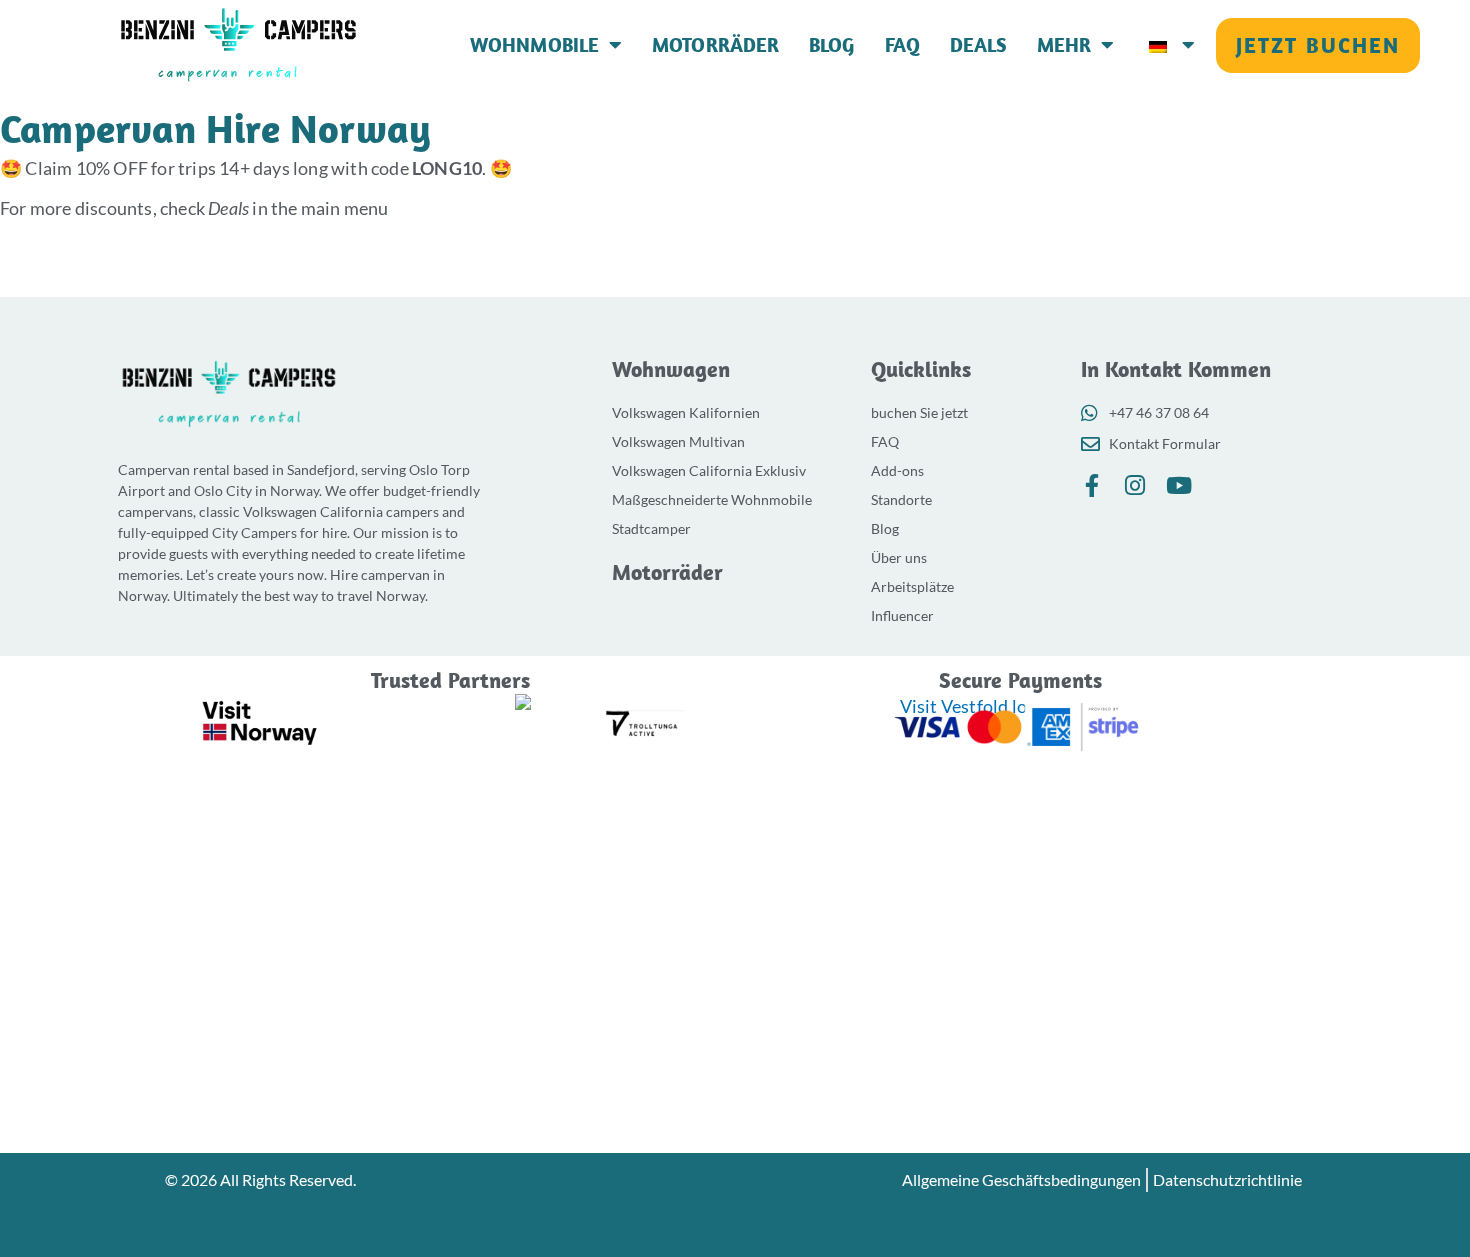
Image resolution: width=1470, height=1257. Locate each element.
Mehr (1064, 45)
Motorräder (715, 45)
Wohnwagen (671, 369)
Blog (832, 45)
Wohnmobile (534, 45)
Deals (978, 45)
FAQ (903, 45)
